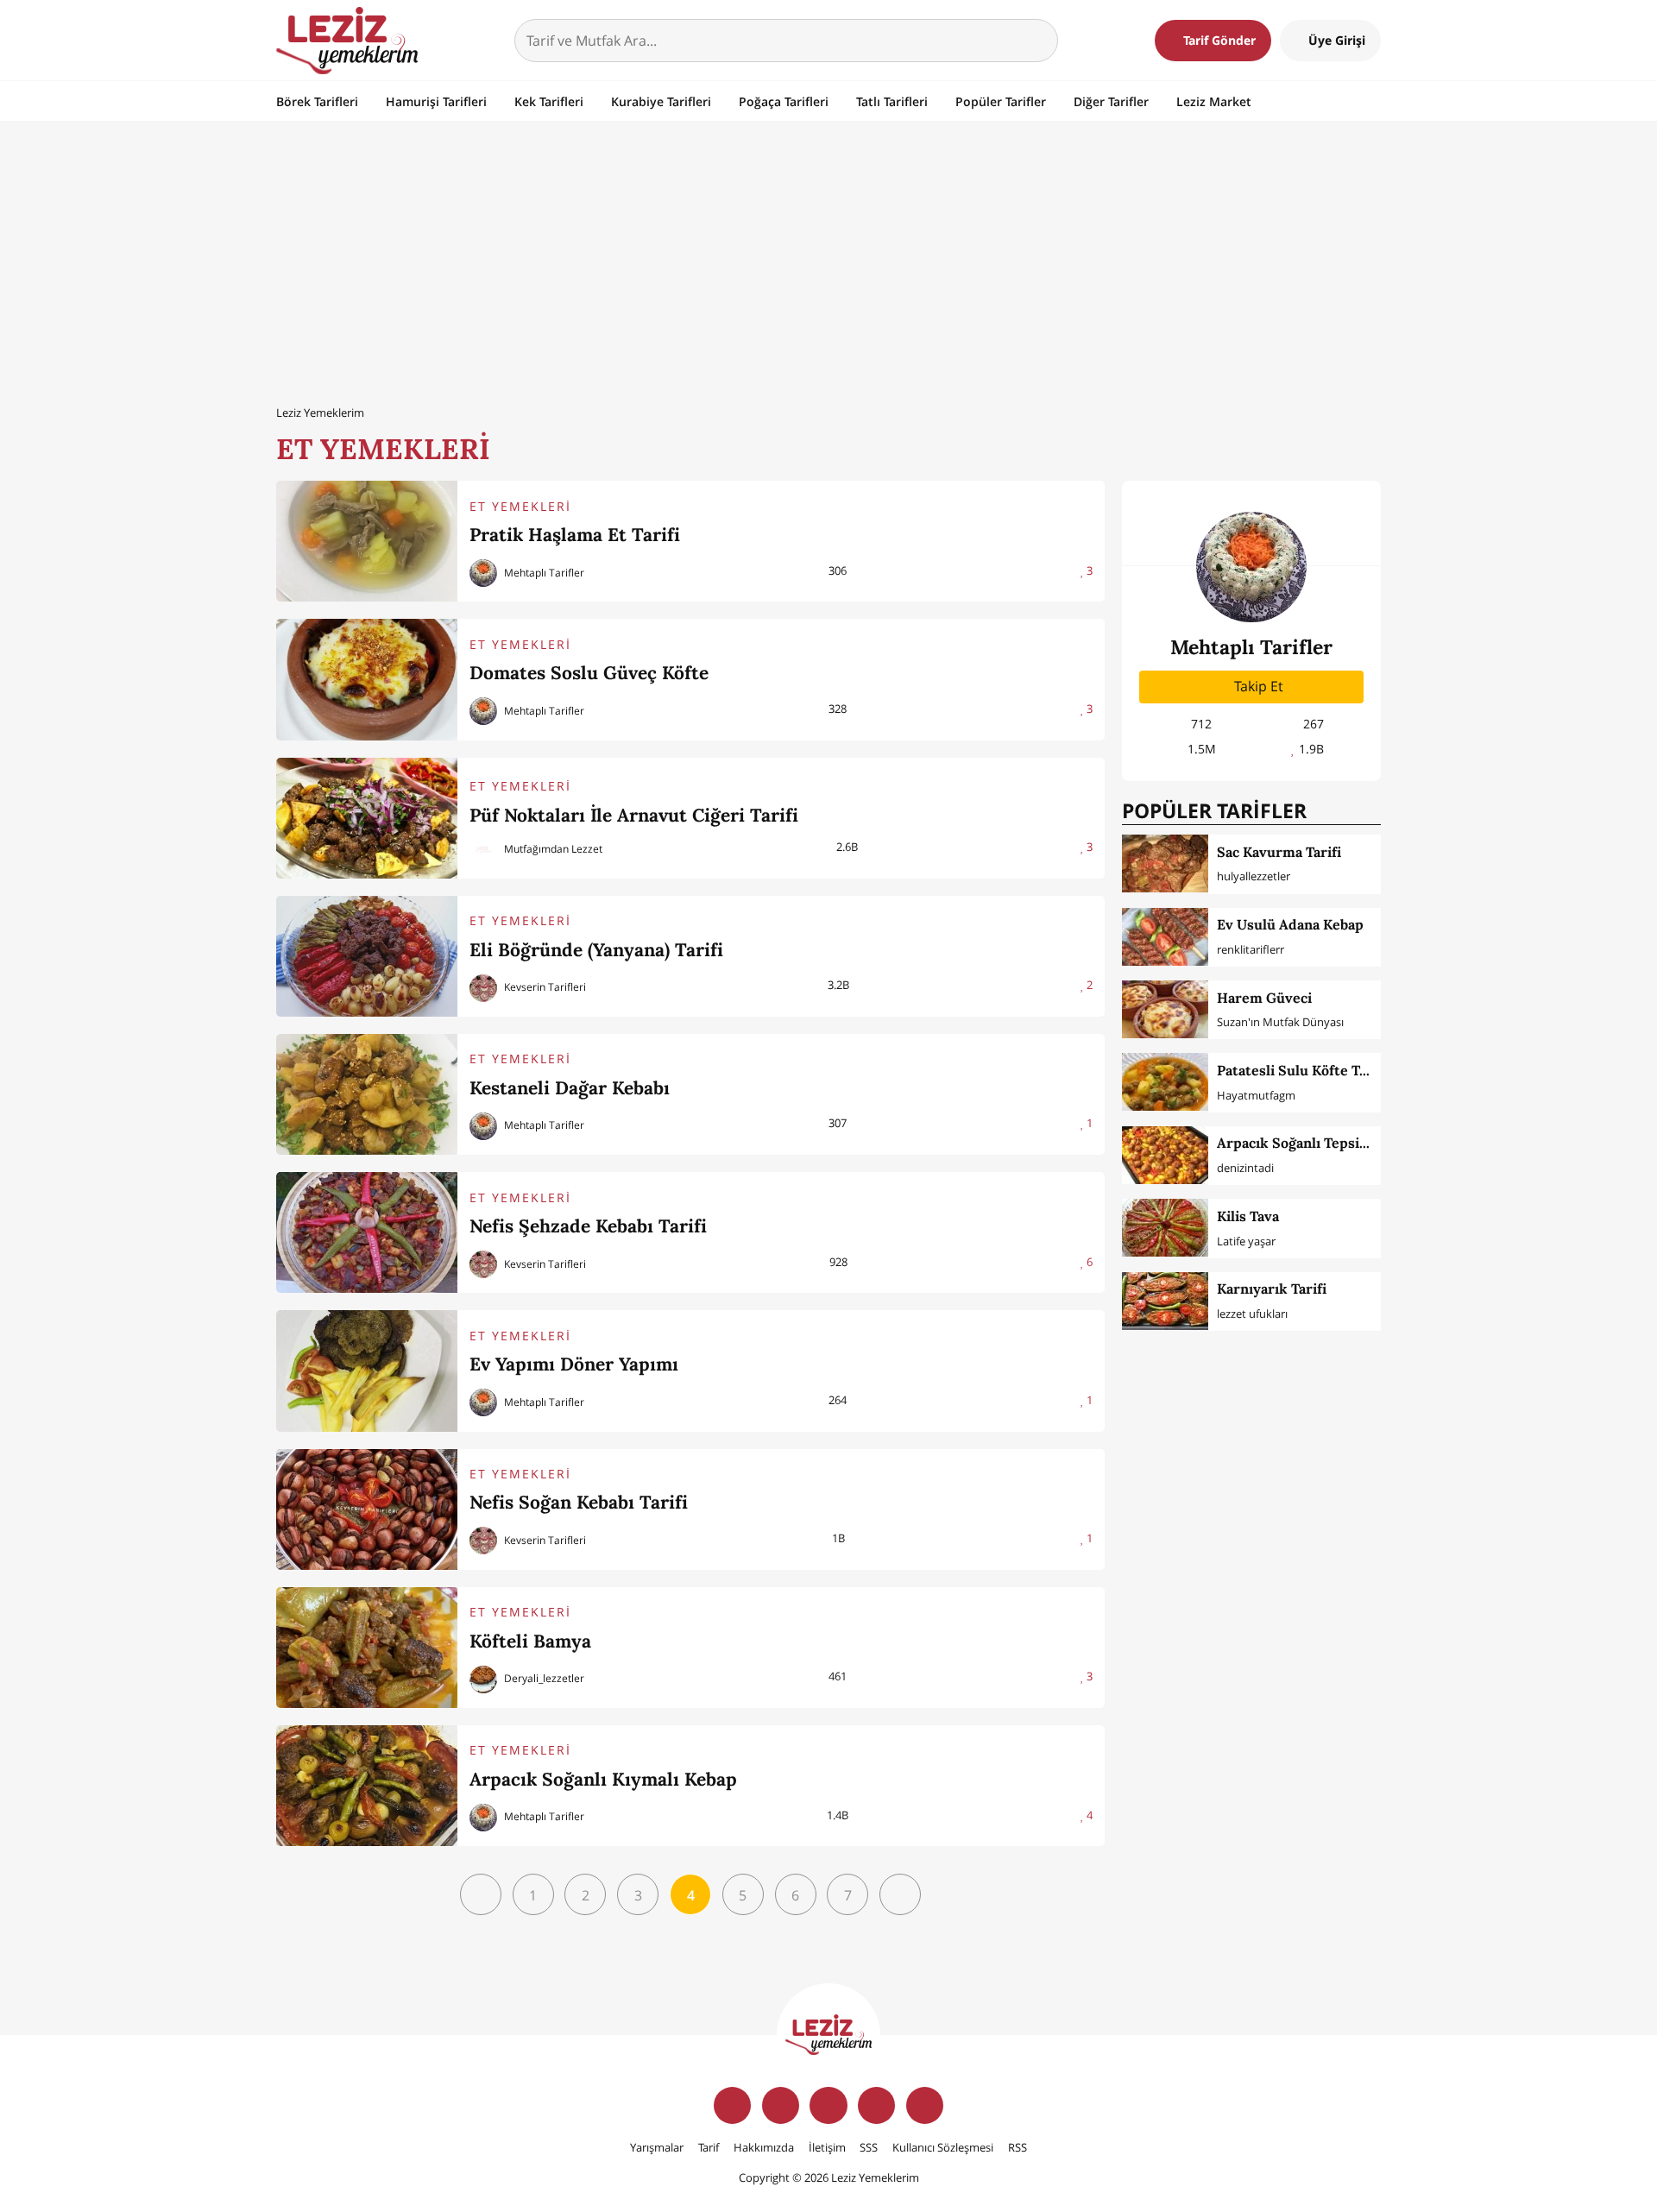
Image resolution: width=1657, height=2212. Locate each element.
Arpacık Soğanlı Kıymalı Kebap (603, 1779)
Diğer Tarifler (1111, 101)
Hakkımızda (764, 2147)
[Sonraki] (900, 1894)
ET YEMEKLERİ (520, 506)
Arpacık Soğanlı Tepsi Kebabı (1312, 1143)
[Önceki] (481, 1894)
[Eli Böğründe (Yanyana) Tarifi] (367, 956)
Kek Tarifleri (549, 101)
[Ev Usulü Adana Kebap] (1165, 937)
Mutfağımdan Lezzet (552, 849)
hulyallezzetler (1254, 876)
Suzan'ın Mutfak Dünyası (1280, 1022)
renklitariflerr (1251, 949)
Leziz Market (1214, 101)
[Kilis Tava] (1165, 1228)
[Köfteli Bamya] (367, 1648)
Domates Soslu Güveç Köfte (589, 673)
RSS (1018, 2147)
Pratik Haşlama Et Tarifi (575, 535)
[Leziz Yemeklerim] (347, 41)
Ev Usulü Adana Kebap (1290, 924)
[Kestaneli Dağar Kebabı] (367, 1094)
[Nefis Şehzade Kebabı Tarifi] (367, 1232)
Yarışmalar (657, 2147)
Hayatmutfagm (1256, 1095)
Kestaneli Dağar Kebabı (570, 1088)
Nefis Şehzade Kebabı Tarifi (588, 1226)
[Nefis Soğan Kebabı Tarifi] (367, 1509)
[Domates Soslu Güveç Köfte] (367, 679)
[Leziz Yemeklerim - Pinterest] (925, 2105)
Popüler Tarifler (1001, 101)
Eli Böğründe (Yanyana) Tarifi (596, 950)
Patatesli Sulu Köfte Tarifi (1302, 1070)
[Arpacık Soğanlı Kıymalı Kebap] (367, 1786)
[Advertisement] (828, 262)
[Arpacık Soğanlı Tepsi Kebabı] (1165, 1155)
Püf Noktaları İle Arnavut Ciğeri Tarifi (634, 815)
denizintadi (1245, 1168)
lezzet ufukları (1252, 1314)
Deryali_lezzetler (543, 1678)
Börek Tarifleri (317, 101)
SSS (869, 2147)
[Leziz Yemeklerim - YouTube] (876, 2105)
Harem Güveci (1264, 998)
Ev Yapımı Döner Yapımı (574, 1364)
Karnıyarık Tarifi (1272, 1289)
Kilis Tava (1248, 1216)
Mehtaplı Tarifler (543, 573)
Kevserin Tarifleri (544, 987)
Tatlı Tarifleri (892, 101)
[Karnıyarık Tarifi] (1165, 1301)
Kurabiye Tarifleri (661, 101)
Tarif (709, 2147)
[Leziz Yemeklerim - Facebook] (732, 2105)
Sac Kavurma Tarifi (1279, 852)
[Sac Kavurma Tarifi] (1165, 863)
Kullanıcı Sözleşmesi (943, 2147)
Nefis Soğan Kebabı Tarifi (579, 1502)
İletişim (827, 2147)
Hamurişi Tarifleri (436, 101)
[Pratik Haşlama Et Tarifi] (367, 541)
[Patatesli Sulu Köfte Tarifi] (1165, 1082)
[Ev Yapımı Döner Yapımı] (367, 1371)
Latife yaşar (1246, 1241)
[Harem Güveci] (1165, 1009)
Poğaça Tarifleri (784, 101)
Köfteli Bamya (530, 1641)
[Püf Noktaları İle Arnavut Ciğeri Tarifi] (367, 818)
